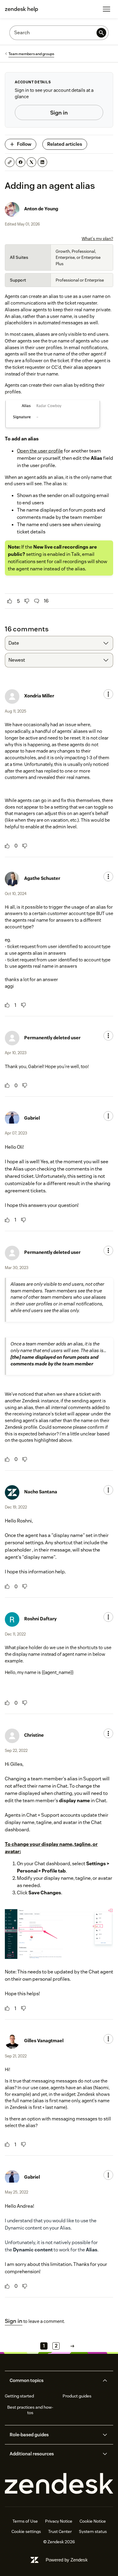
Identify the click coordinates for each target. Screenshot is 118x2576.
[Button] (10, 601)
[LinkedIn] (42, 162)
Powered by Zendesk (67, 2560)
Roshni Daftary (40, 1619)
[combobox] (59, 643)
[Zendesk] (59, 2484)
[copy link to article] (10, 162)
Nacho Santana (41, 1492)
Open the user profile (40, 451)
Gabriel (32, 1118)
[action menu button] (108, 694)
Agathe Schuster (42, 878)
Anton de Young (41, 209)
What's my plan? (97, 239)
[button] (54, 2381)
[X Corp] (31, 162)
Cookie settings (26, 2531)
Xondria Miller (39, 696)
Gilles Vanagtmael (44, 2041)
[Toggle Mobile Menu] (107, 9)
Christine (34, 1735)
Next (72, 2346)
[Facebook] (21, 162)
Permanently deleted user (52, 1038)
